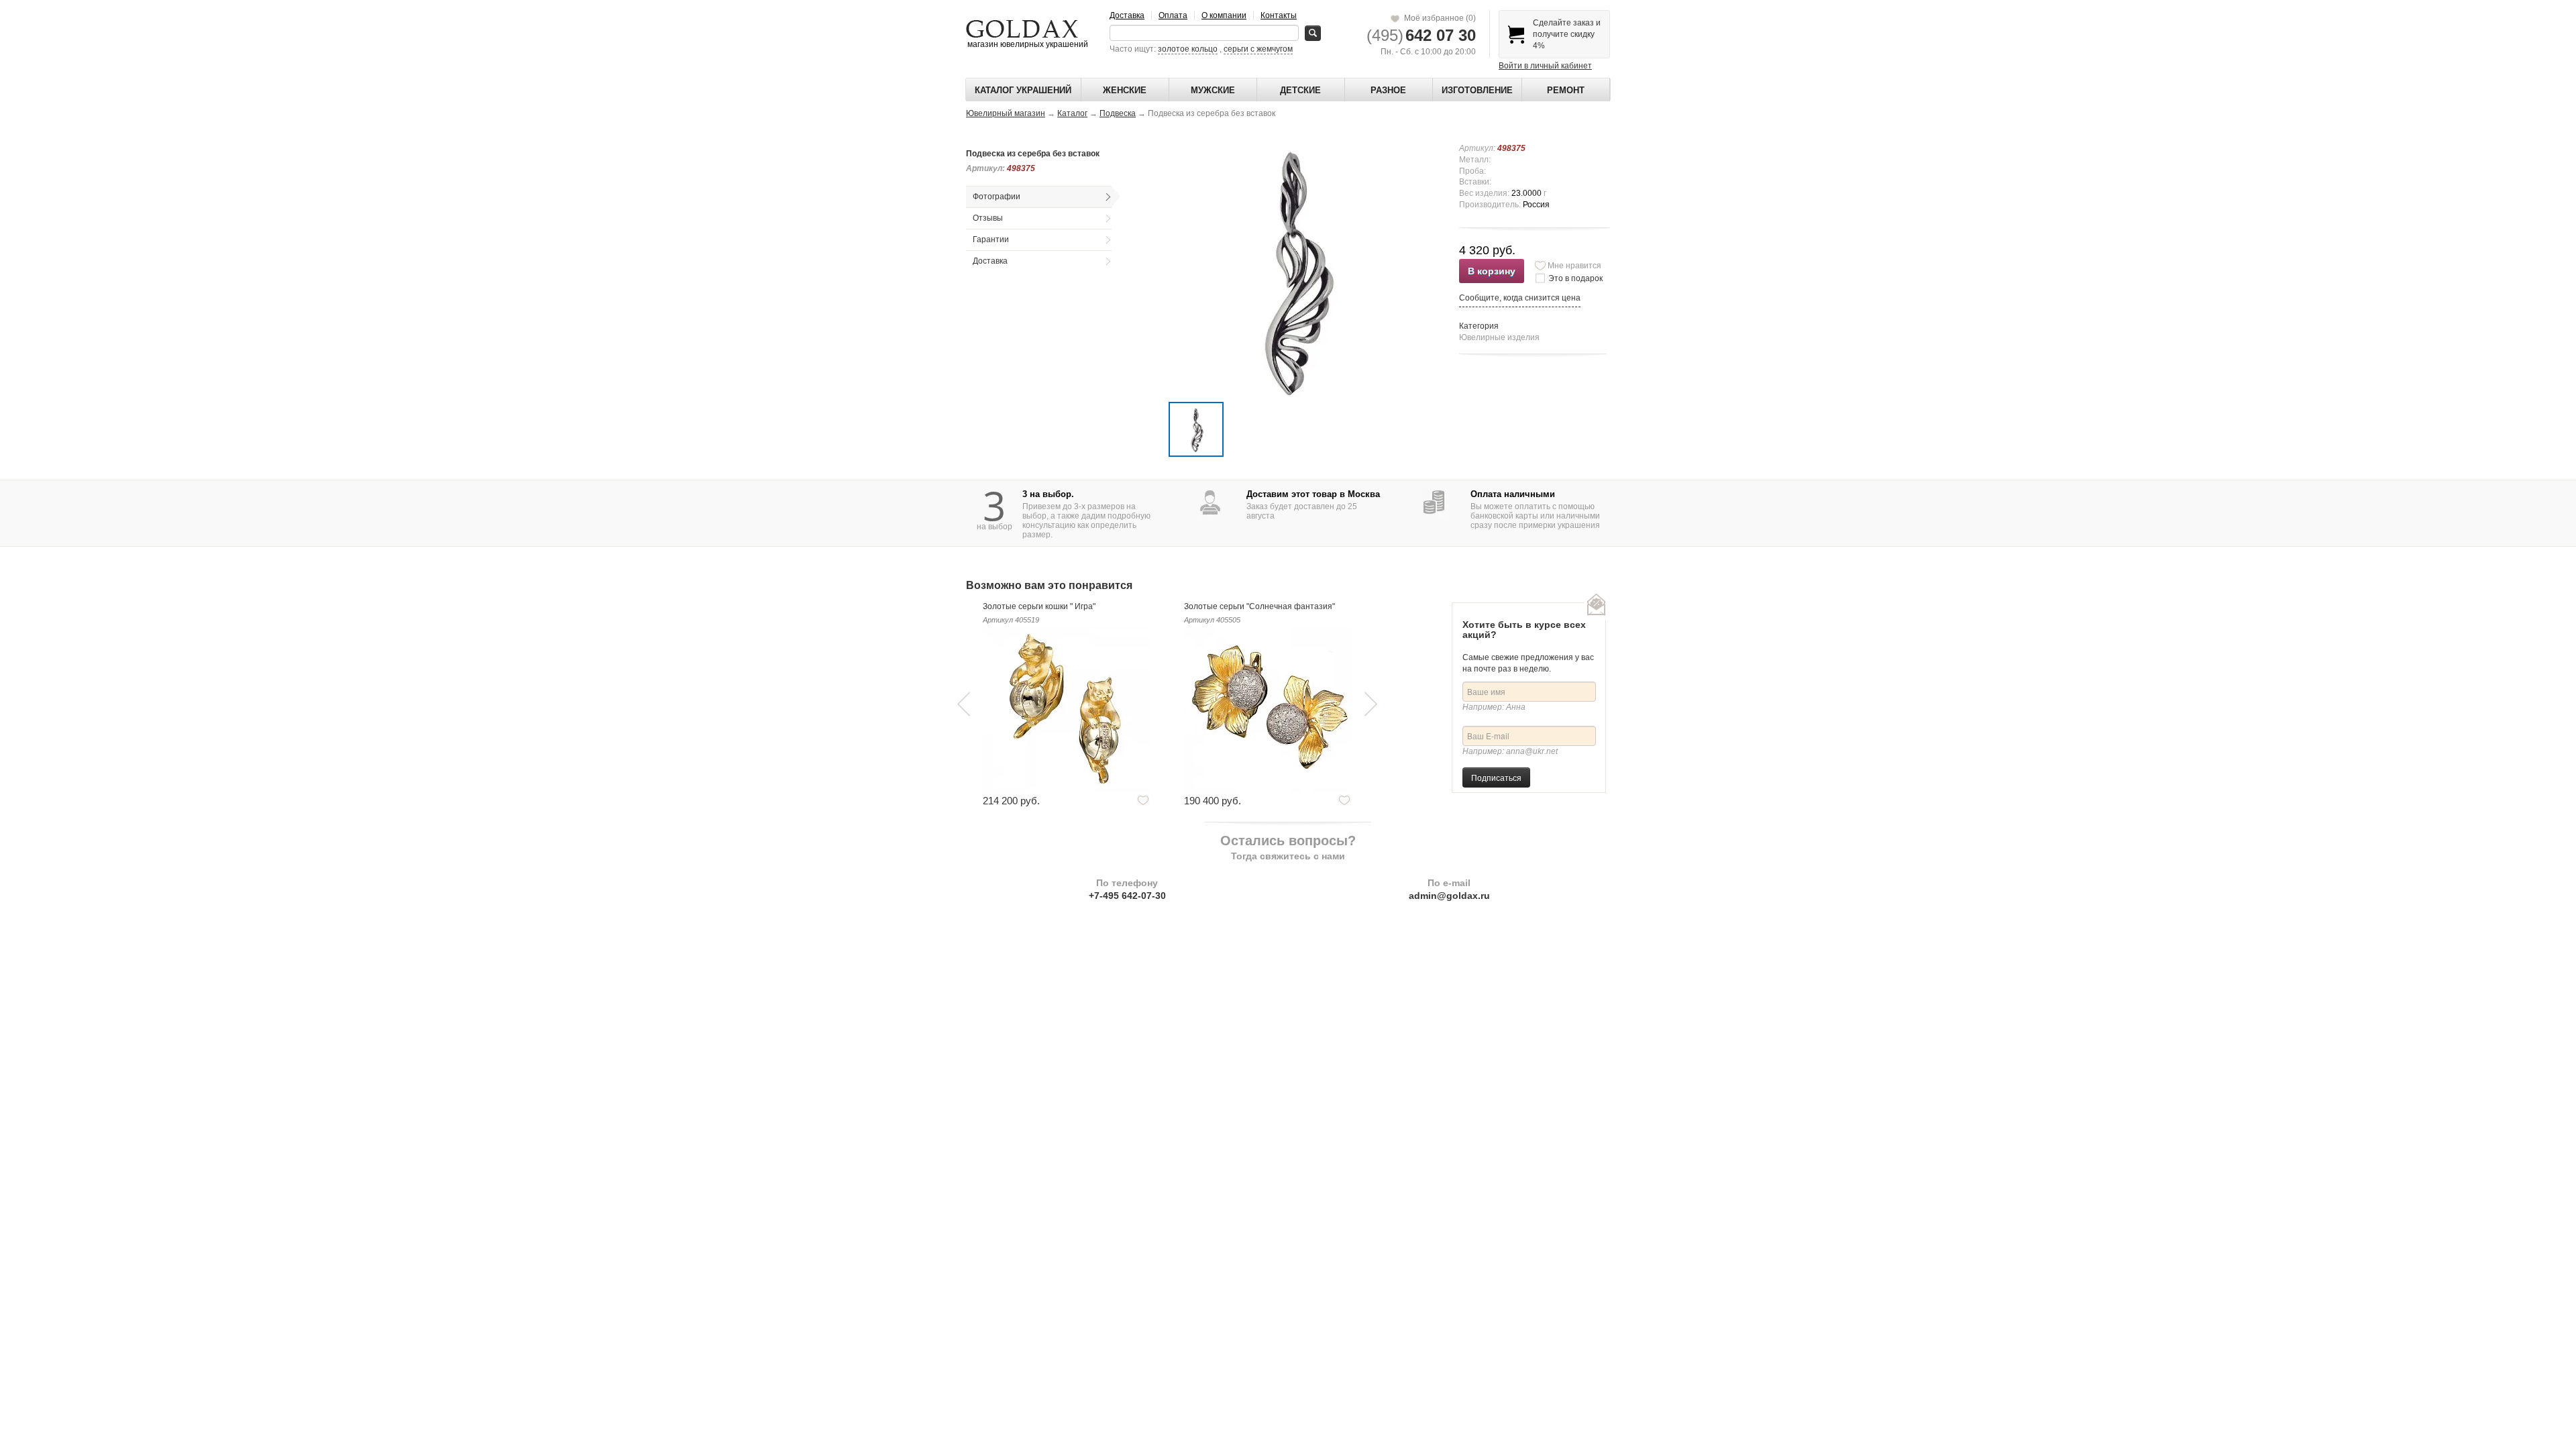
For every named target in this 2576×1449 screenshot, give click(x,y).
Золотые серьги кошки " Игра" (1039, 606)
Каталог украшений (1023, 90)
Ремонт (1566, 90)
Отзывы (988, 218)
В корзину (1492, 271)
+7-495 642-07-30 (1127, 896)
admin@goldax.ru (1449, 896)
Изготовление (1477, 90)
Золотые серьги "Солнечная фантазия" (1259, 606)
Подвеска (1118, 113)
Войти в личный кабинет (1545, 66)
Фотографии (997, 197)
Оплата (1173, 15)
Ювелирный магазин (1006, 113)
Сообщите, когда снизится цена (1520, 298)
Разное (1388, 90)
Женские (1125, 90)
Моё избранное (1438, 18)
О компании (1224, 15)
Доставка (1127, 15)
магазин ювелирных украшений (1027, 44)
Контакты (1279, 15)
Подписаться (1496, 777)
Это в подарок (1575, 278)
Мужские (1213, 90)
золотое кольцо (1188, 49)
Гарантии (991, 239)
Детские (1300, 90)
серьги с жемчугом (1258, 49)
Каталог (1072, 113)
